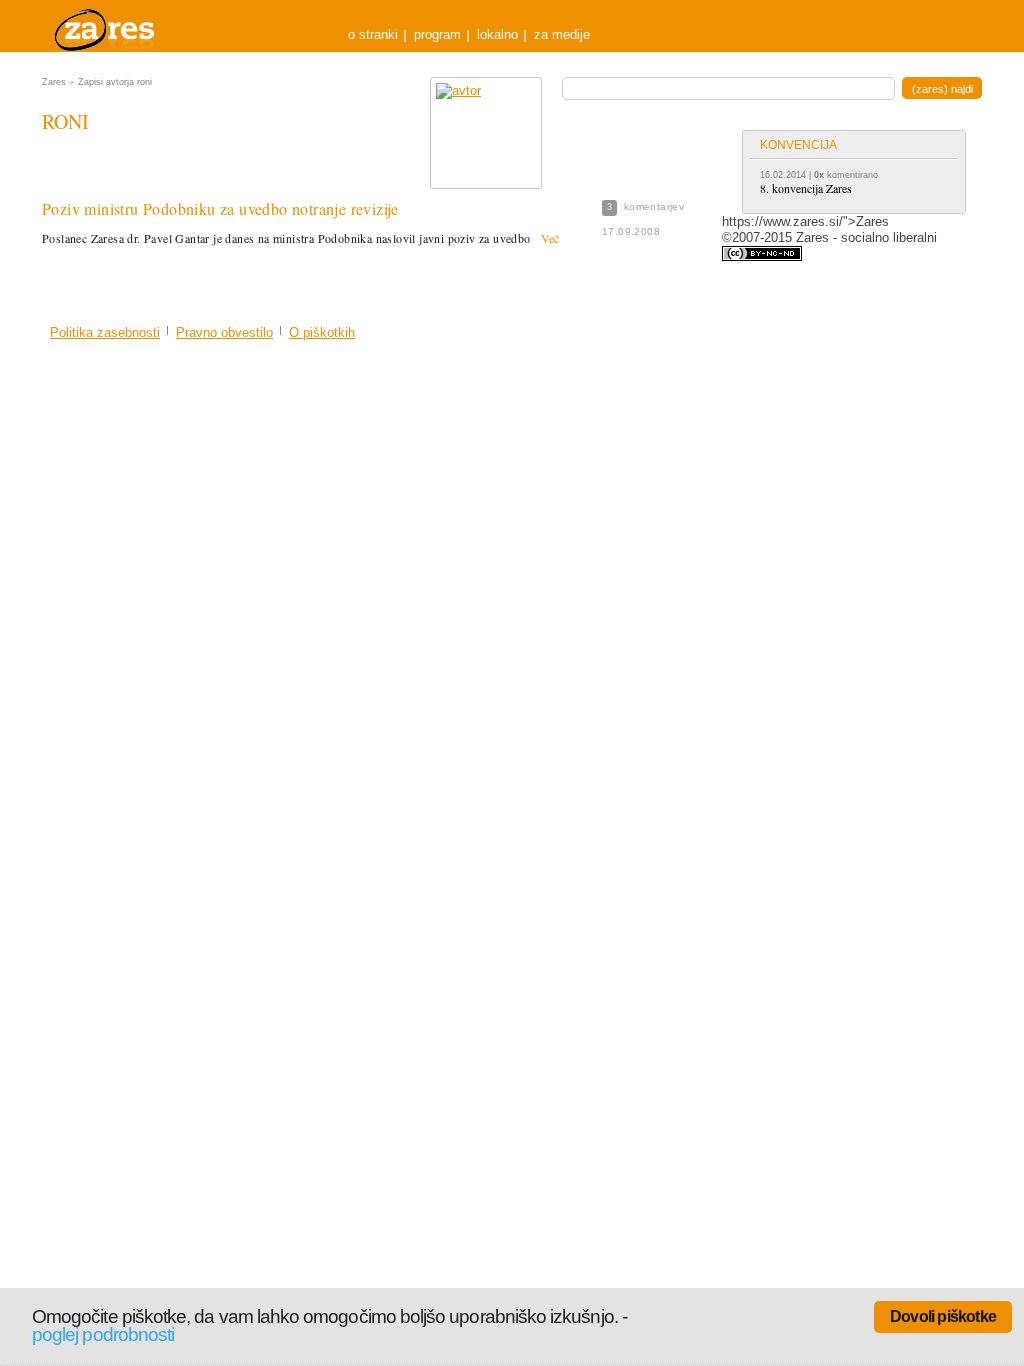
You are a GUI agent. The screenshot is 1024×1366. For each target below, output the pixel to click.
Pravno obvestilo (224, 332)
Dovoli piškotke (943, 1316)
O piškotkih (322, 332)
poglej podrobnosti (103, 1334)
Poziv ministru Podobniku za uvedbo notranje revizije (220, 208)
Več (550, 238)
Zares (106, 26)
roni (65, 121)
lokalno (497, 34)
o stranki (373, 34)
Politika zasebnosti (105, 332)
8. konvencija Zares (806, 188)
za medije (562, 34)
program (437, 34)
